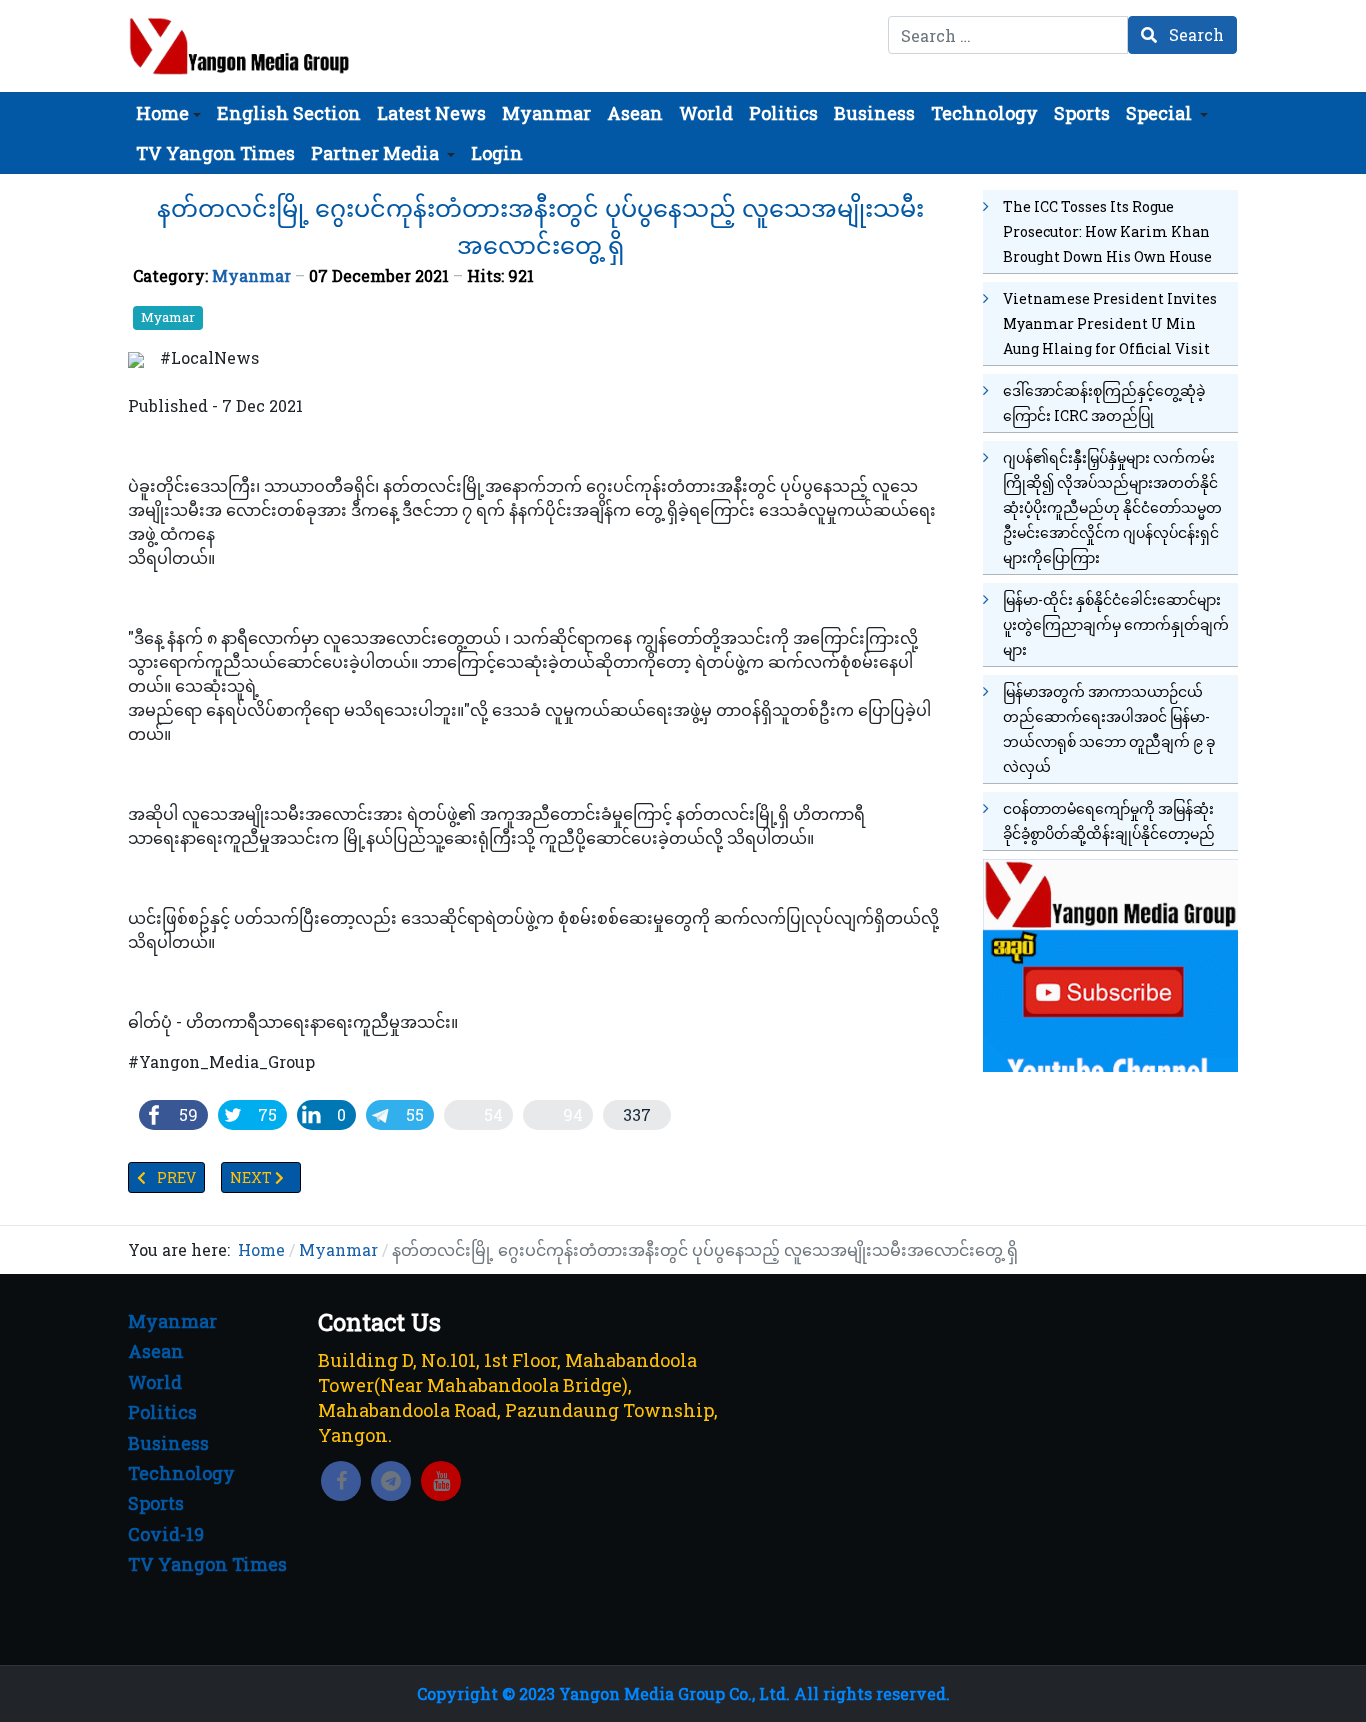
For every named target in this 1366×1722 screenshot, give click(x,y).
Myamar (168, 317)
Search (1194, 34)
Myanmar (251, 275)
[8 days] (1110, 962)
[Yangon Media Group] (239, 46)
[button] (168, 113)
